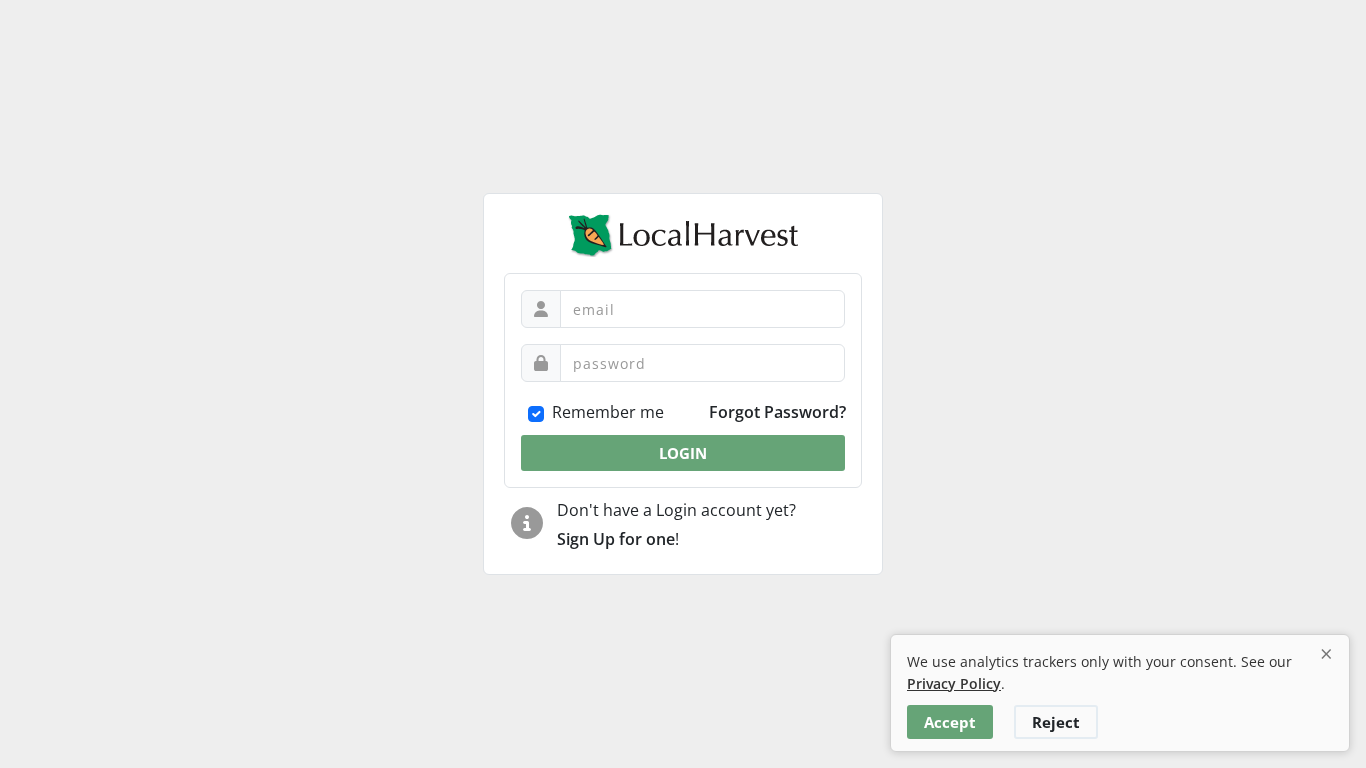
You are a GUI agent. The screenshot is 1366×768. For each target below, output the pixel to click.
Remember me (608, 412)
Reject (1056, 722)
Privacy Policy (954, 683)
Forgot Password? (777, 412)
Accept (950, 722)
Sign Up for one (616, 539)
